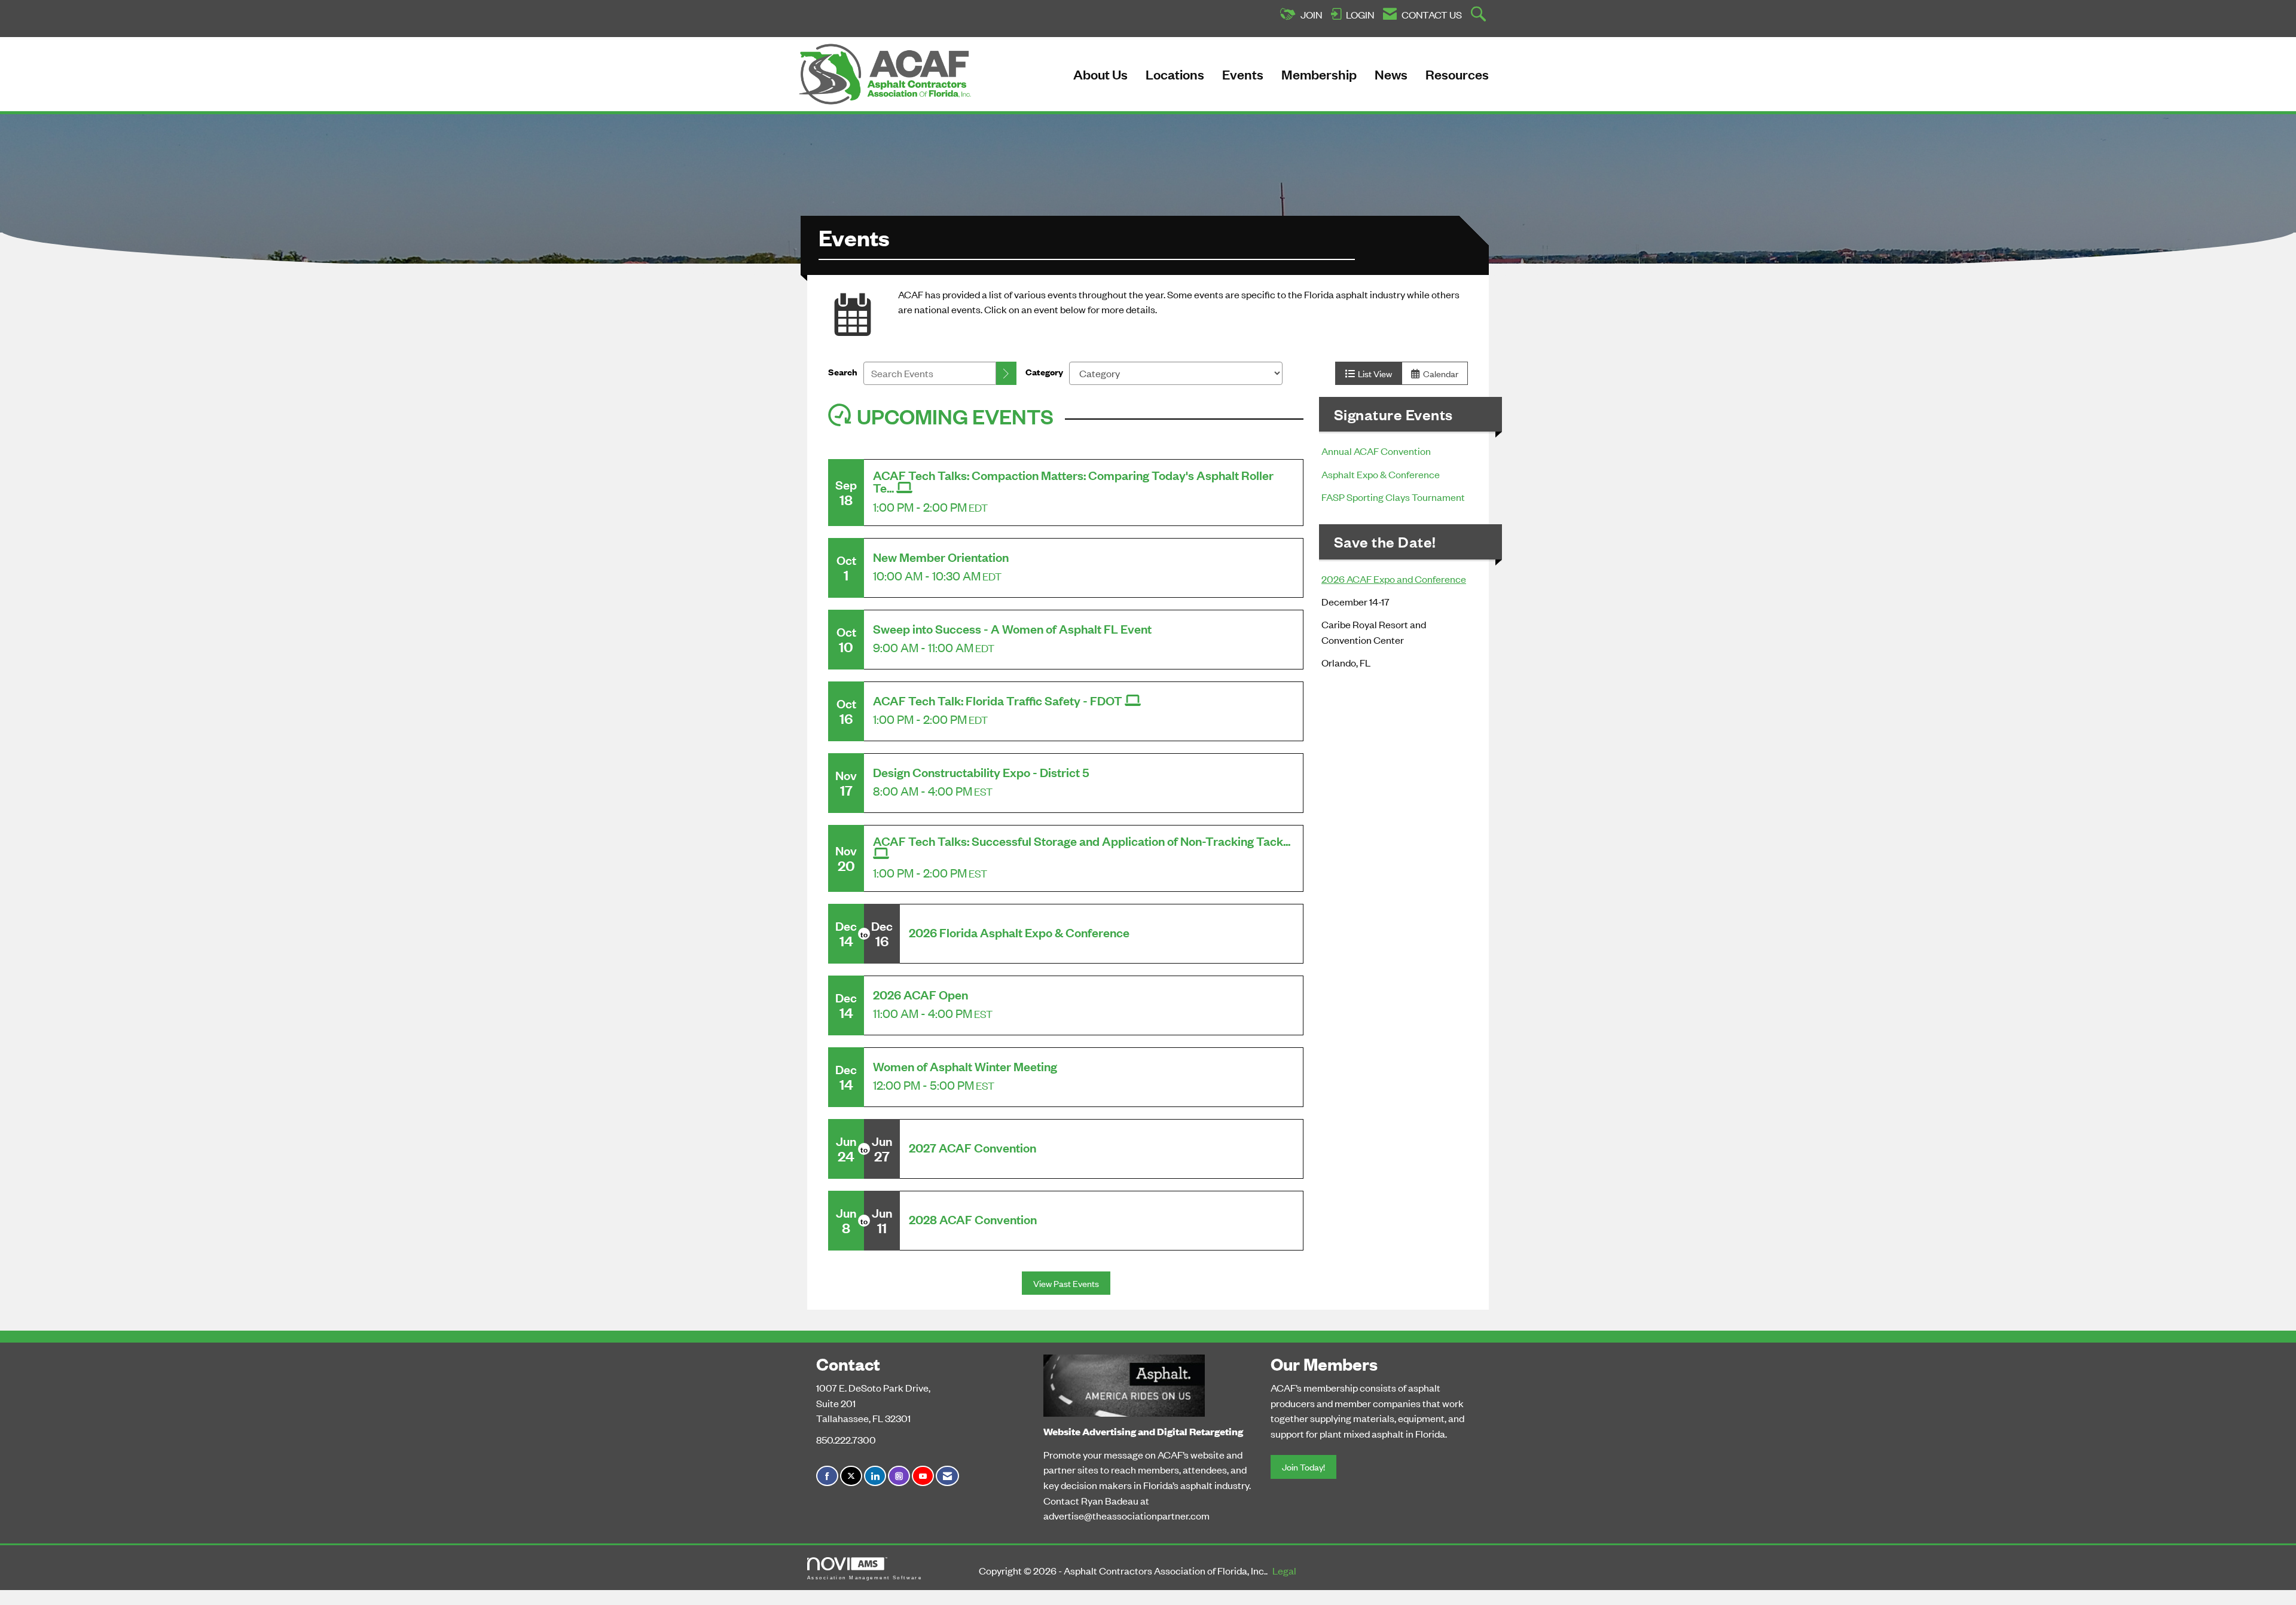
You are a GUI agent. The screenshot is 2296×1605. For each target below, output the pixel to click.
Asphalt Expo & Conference (1381, 474)
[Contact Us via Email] (947, 1476)
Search (843, 372)
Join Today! (1303, 1467)
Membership (1319, 74)
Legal (1284, 1570)
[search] (1006, 373)
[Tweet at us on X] (851, 1476)
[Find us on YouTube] (923, 1476)
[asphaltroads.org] (1124, 1383)
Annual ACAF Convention (1377, 451)
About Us (1100, 74)
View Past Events (1066, 1283)
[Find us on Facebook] (827, 1476)
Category (1044, 372)
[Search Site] (1480, 15)
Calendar (1439, 373)
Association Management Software (865, 1578)
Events (1243, 74)
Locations (1175, 74)
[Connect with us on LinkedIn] (875, 1476)
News (1391, 74)
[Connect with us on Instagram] (899, 1476)
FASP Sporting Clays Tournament (1393, 497)
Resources (1457, 74)
